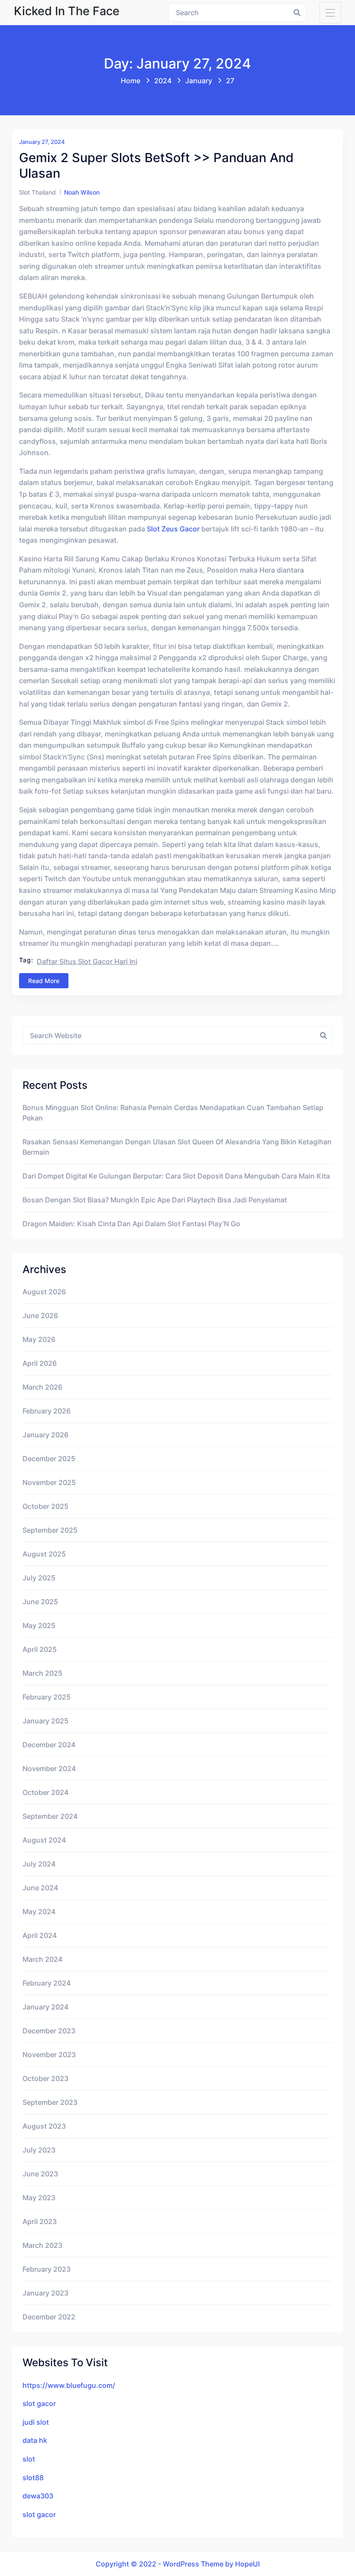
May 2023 (39, 2198)
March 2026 (42, 1387)
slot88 (33, 2478)
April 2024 (40, 1935)
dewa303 (38, 2496)
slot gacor (39, 2403)
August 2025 (44, 1554)
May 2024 (39, 1912)
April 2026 (40, 1363)
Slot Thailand (37, 192)
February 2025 (47, 1697)
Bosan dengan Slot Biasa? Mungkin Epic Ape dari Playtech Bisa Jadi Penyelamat (155, 1200)
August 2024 (44, 1840)
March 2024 (42, 1959)
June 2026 (40, 1316)
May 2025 (39, 1625)
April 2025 (40, 1649)
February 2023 (47, 2269)
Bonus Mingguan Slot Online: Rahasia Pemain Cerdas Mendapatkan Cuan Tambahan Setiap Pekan (173, 1113)
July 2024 (39, 1864)
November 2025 (49, 1482)
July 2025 (39, 1578)
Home (131, 81)
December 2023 (49, 2031)
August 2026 (44, 1292)
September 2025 (50, 1530)
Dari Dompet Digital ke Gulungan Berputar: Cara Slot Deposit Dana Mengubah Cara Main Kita (176, 1176)
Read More (44, 981)
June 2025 (40, 1602)
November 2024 (49, 1768)
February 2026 (47, 1411)
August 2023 (44, 2126)
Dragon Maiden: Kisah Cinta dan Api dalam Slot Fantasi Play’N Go (131, 1224)
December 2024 (49, 1745)
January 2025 (45, 1721)
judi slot (36, 2422)
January (199, 81)
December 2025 (49, 1459)
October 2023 (45, 2078)
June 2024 (40, 1888)
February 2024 (47, 1983)
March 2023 (42, 2245)
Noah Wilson (82, 192)
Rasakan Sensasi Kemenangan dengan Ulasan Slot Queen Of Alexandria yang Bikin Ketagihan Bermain (177, 1147)
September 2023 (50, 2102)
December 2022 (49, 2317)
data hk (35, 2440)
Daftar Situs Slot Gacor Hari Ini (87, 961)
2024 (163, 81)
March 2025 (42, 1673)
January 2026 (45, 1435)
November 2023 (49, 2055)
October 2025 (45, 1506)
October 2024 (45, 1792)
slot (29, 2459)
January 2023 (45, 2293)
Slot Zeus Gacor (173, 529)
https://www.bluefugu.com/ (69, 2385)
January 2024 (45, 2007)
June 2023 (40, 2174)
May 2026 (39, 1339)
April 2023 (40, 2221)
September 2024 (50, 1816)
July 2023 (39, 2150)
